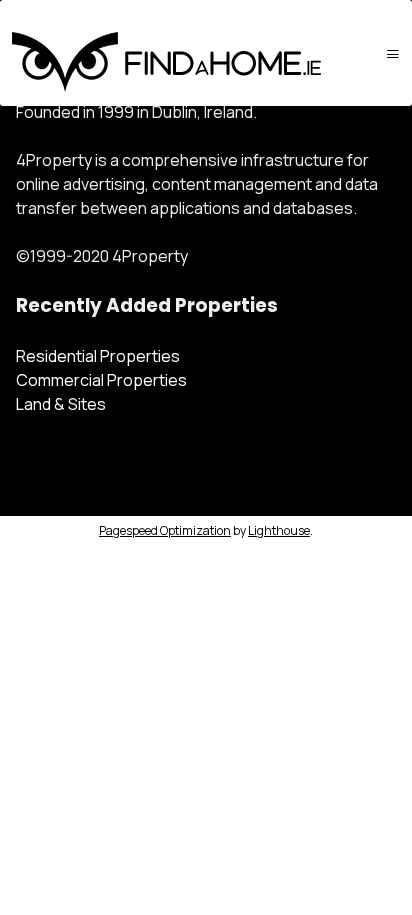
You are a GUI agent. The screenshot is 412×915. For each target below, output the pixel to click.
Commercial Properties (101, 380)
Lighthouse (279, 530)
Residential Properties (98, 356)
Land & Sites (61, 404)
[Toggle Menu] (393, 53)
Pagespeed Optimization (165, 530)
